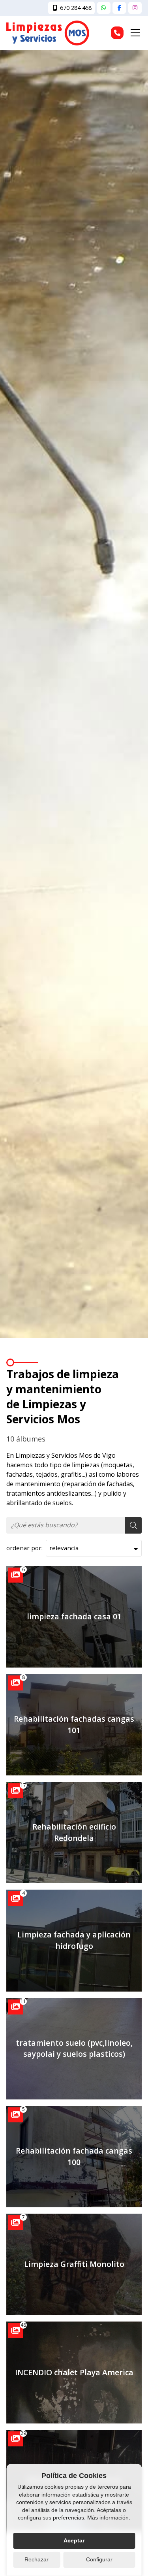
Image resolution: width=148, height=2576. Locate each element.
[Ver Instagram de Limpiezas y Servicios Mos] (135, 8)
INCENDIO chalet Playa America (74, 2372)
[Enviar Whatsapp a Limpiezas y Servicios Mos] (104, 8)
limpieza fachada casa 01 (74, 1616)
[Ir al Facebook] (119, 8)
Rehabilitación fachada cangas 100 (74, 2156)
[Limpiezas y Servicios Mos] (48, 33)
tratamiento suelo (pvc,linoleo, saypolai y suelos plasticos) (74, 2048)
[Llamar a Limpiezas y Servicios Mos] (117, 33)
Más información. (109, 2518)
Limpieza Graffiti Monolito (74, 2264)
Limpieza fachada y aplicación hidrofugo (74, 1940)
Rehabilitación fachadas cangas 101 (74, 1724)
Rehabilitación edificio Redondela (74, 1832)
